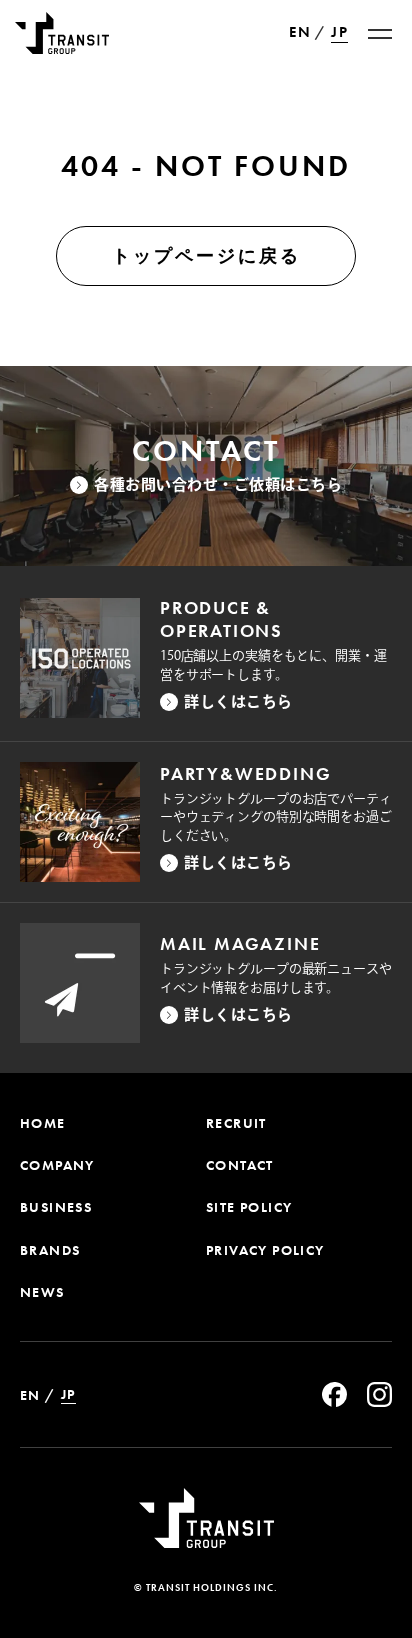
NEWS (42, 1292)
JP (339, 32)
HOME (43, 1123)
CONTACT (240, 1165)
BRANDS (50, 1250)
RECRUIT (236, 1123)
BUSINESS (56, 1207)
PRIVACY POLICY (265, 1250)
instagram (379, 1394)
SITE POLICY (249, 1207)
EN (300, 33)
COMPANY (57, 1165)
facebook (334, 1394)
